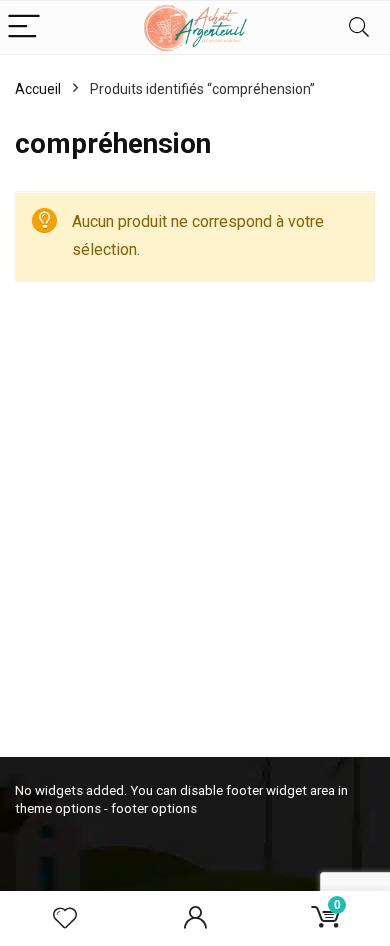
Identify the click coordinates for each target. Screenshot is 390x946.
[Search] (359, 27)
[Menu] (24, 27)
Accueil (38, 89)
